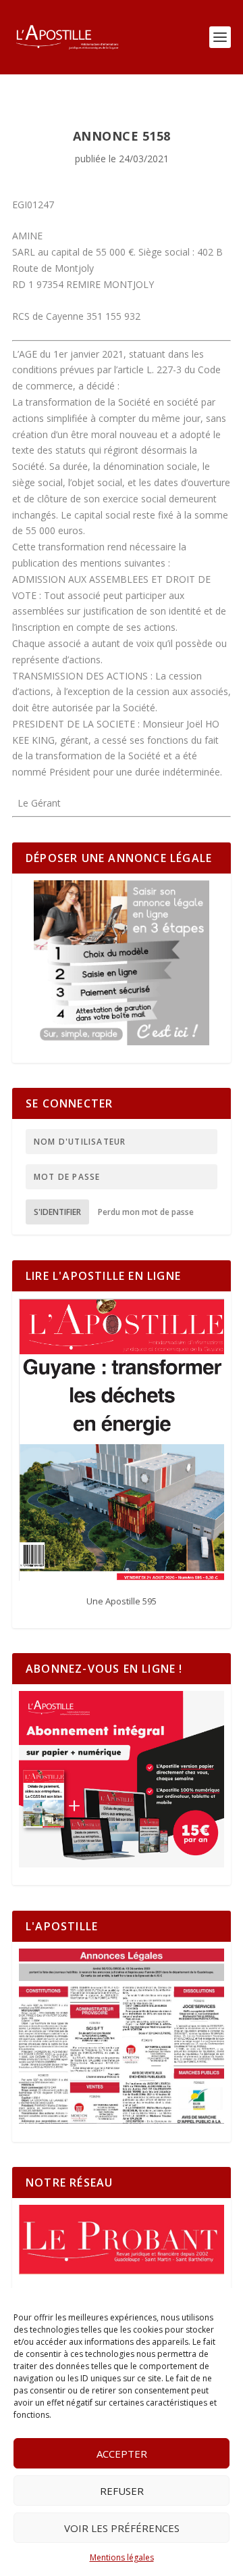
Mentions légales (122, 2557)
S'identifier (57, 1212)
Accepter (122, 2454)
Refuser (122, 2491)
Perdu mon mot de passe (146, 1212)
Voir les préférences (122, 2528)
